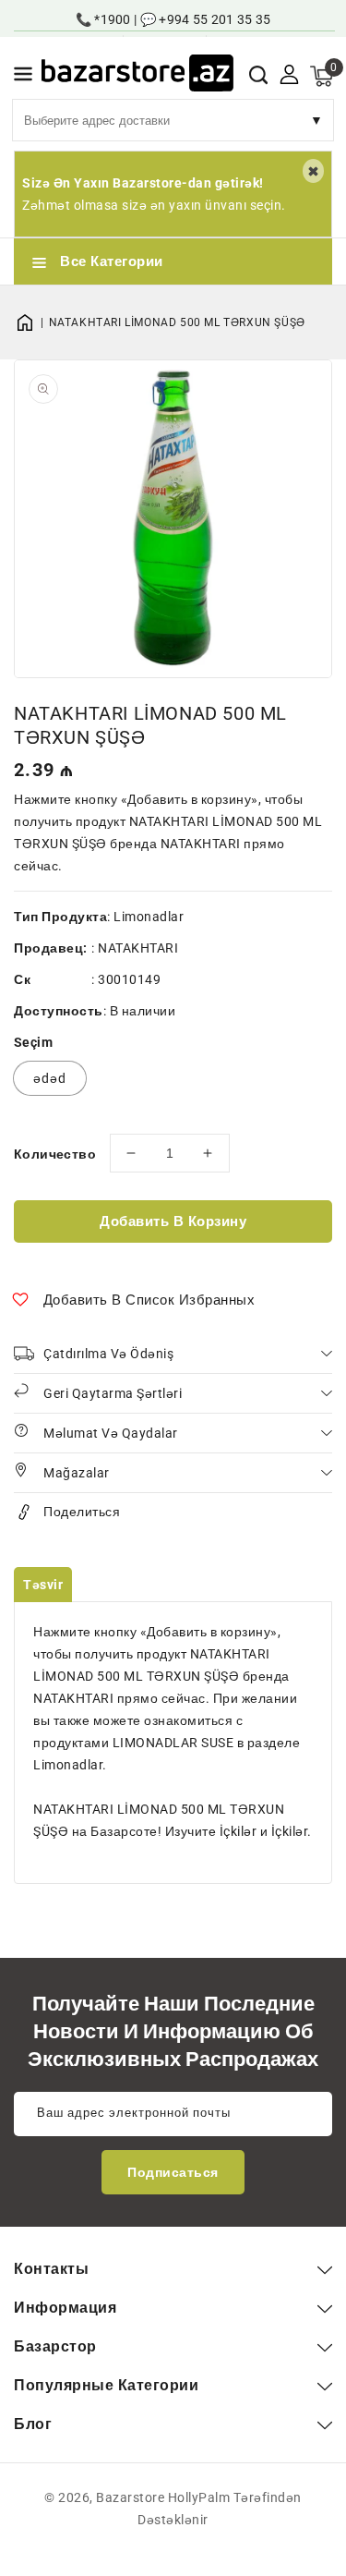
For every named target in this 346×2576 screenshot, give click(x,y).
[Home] (31, 322)
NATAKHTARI (138, 948)
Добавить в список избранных (149, 1300)
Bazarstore (130, 2497)
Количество (55, 1154)
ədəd (50, 1078)
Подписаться (173, 2172)
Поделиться (82, 1512)
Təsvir (43, 1585)
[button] (23, 77)
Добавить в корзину (173, 1221)
